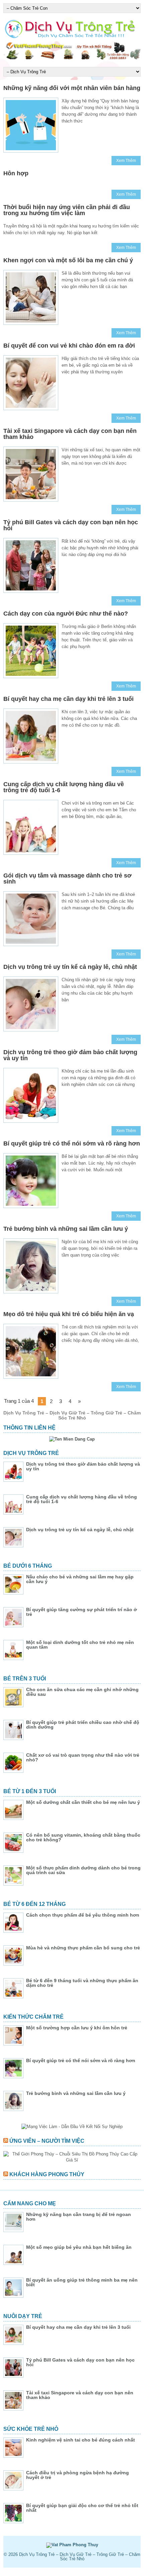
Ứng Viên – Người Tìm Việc (47, 2141)
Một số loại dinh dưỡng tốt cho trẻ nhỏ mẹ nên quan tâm (80, 1645)
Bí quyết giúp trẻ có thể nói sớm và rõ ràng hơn (72, 1143)
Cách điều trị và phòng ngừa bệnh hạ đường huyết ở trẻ (78, 2475)
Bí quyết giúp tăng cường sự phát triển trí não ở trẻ (82, 1612)
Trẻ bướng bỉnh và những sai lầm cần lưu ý (66, 1229)
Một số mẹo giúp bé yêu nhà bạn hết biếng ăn (79, 2247)
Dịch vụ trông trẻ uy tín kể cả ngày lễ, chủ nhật (70, 967)
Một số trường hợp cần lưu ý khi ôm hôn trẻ (77, 2028)
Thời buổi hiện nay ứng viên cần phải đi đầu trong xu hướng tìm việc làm (67, 210)
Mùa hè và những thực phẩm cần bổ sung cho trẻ (83, 1948)
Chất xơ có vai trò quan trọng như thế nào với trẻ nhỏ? (83, 1757)
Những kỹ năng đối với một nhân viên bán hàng (72, 88)
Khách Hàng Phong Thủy (47, 2174)
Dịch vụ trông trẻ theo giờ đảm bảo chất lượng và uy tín (70, 1055)
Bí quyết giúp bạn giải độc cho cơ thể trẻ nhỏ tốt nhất (82, 2508)
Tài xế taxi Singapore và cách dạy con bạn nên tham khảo (70, 434)
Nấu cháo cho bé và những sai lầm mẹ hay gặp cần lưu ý (80, 1579)
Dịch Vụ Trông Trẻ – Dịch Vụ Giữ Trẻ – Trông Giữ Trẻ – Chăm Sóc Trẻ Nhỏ (80, 2557)
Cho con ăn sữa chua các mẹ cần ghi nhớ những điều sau (82, 1692)
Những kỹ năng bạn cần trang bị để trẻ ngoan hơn (79, 2217)
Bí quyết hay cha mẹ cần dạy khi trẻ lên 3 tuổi (68, 699)
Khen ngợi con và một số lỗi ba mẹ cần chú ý (68, 260)
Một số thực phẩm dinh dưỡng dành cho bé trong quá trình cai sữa (83, 1870)
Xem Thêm (126, 161)
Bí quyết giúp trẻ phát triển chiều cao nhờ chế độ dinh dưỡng (83, 1725)
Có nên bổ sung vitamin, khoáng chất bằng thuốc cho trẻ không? (83, 1837)
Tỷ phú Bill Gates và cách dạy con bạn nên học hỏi (71, 525)
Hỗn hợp (16, 173)
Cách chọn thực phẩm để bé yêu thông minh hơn (83, 1915)
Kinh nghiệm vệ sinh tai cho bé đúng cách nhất (81, 2440)
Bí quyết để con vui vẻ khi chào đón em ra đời (69, 346)
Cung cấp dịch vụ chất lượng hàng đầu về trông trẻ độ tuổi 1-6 (64, 787)
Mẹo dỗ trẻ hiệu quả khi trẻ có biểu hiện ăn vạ (69, 1314)
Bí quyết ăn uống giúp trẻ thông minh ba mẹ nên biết (82, 2282)
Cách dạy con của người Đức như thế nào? (66, 614)
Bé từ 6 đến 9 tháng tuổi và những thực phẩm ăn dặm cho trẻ (82, 1983)
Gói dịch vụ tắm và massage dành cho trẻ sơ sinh (67, 879)
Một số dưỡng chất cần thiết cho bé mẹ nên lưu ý (83, 1802)
